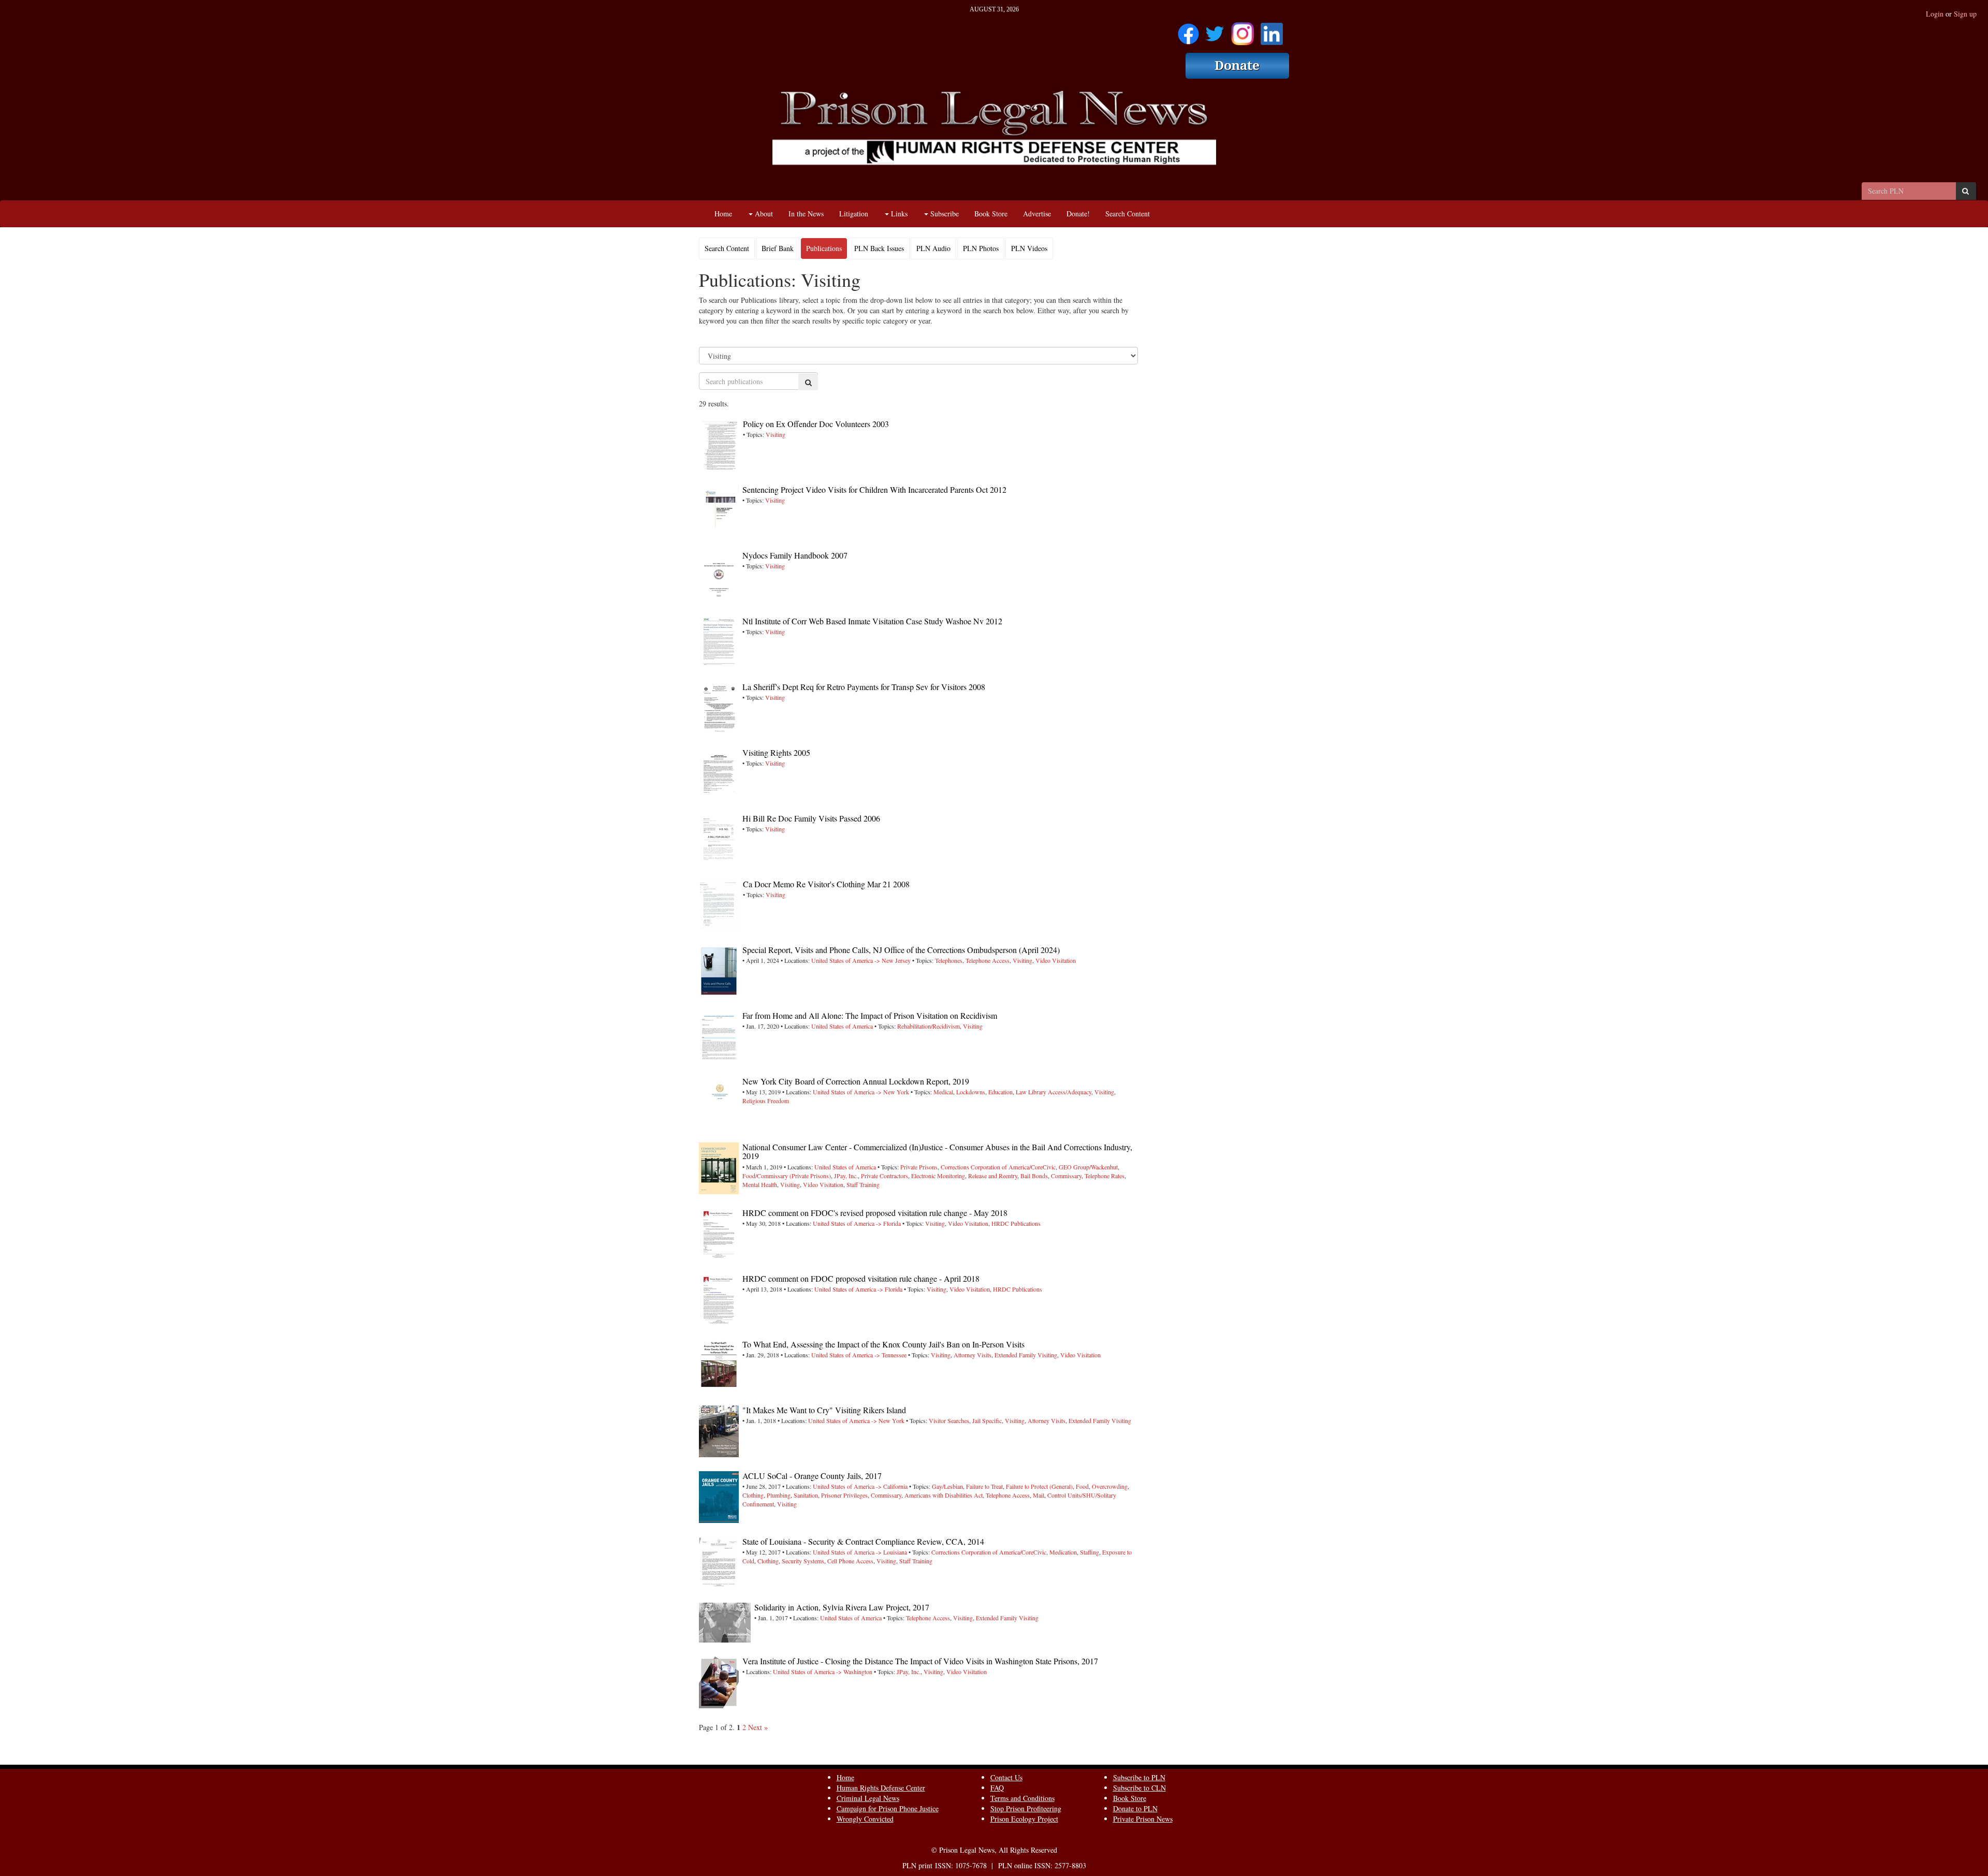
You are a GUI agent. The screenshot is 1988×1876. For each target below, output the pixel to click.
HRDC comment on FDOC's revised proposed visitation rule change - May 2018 (875, 1213)
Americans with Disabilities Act (944, 1495)
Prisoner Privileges (844, 1495)
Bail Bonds (1034, 1176)
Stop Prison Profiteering (1026, 1808)
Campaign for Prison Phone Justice (888, 1808)
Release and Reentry (993, 1176)
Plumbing (779, 1495)
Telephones (949, 960)
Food (1082, 1486)
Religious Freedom (766, 1101)
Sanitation (806, 1495)
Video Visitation (1056, 960)
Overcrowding (1110, 1486)
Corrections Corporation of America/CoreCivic (998, 1167)
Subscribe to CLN (1139, 1788)
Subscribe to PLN (1139, 1777)
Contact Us (1006, 1777)
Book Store (991, 214)
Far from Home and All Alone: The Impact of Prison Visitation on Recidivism (870, 1015)
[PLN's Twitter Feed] (1215, 30)
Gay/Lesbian (947, 1486)
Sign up (1965, 14)
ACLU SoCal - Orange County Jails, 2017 (812, 1476)
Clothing (753, 1495)
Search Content (1128, 214)
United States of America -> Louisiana (860, 1552)
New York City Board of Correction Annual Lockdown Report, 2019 (856, 1081)
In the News (806, 214)
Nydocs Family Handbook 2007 (795, 555)
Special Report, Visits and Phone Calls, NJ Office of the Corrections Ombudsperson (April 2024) (901, 950)
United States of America (842, 1026)
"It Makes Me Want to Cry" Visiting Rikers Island (824, 1410)
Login (1935, 14)
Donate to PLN (1135, 1808)
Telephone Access (988, 960)
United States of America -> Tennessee (859, 1355)
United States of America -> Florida (857, 1223)
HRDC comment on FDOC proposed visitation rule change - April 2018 (861, 1278)
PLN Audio (933, 248)
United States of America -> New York (861, 1092)
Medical (943, 1092)
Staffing (1090, 1552)
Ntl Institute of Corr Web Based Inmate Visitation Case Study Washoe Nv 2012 (872, 621)
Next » (758, 1727)
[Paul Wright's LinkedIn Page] (1272, 30)
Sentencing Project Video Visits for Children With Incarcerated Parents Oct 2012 (874, 489)
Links (898, 214)
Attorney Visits (973, 1355)
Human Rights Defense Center (881, 1788)
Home (723, 214)
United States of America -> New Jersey (861, 960)
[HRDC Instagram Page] (1242, 30)
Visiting (776, 434)
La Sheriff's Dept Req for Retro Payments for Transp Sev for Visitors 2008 (864, 687)
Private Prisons (919, 1167)
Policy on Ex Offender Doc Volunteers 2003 (816, 424)
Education (1000, 1092)
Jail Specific (987, 1420)
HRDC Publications (1016, 1223)
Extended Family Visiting (1026, 1355)
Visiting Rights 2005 (776, 752)
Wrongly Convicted (865, 1819)
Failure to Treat (984, 1486)
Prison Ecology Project (1024, 1819)
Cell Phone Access (850, 1561)
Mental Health (760, 1184)
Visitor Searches (949, 1420)
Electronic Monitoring (938, 1176)
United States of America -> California (860, 1486)
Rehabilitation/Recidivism (929, 1026)
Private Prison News (1143, 1819)
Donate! (1078, 214)
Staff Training (863, 1184)
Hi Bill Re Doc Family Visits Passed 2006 (811, 818)
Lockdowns (971, 1092)
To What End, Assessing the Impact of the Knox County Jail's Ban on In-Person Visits (883, 1344)
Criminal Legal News (868, 1798)
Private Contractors (885, 1176)
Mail (1039, 1495)
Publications (824, 248)
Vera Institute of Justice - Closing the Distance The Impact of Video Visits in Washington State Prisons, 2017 (920, 1661)
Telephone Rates (1105, 1176)
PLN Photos (981, 248)
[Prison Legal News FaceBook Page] (1188, 30)
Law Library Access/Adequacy (1054, 1092)
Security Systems (803, 1561)
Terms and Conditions (1022, 1798)
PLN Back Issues (879, 248)
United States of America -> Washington (823, 1672)
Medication (1063, 1552)
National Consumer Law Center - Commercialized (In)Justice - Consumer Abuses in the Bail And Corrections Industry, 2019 (937, 1152)
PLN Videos (1029, 248)
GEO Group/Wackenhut (1088, 1167)
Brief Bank (778, 248)
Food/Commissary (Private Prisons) (787, 1176)
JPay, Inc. (846, 1176)
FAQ (997, 1788)
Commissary (1066, 1176)
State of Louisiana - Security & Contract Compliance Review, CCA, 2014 (863, 1541)
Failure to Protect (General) (1039, 1486)
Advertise (1037, 214)
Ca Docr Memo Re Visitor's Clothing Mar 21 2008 (826, 884)
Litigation (854, 214)
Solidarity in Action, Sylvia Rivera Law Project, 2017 (842, 1607)
